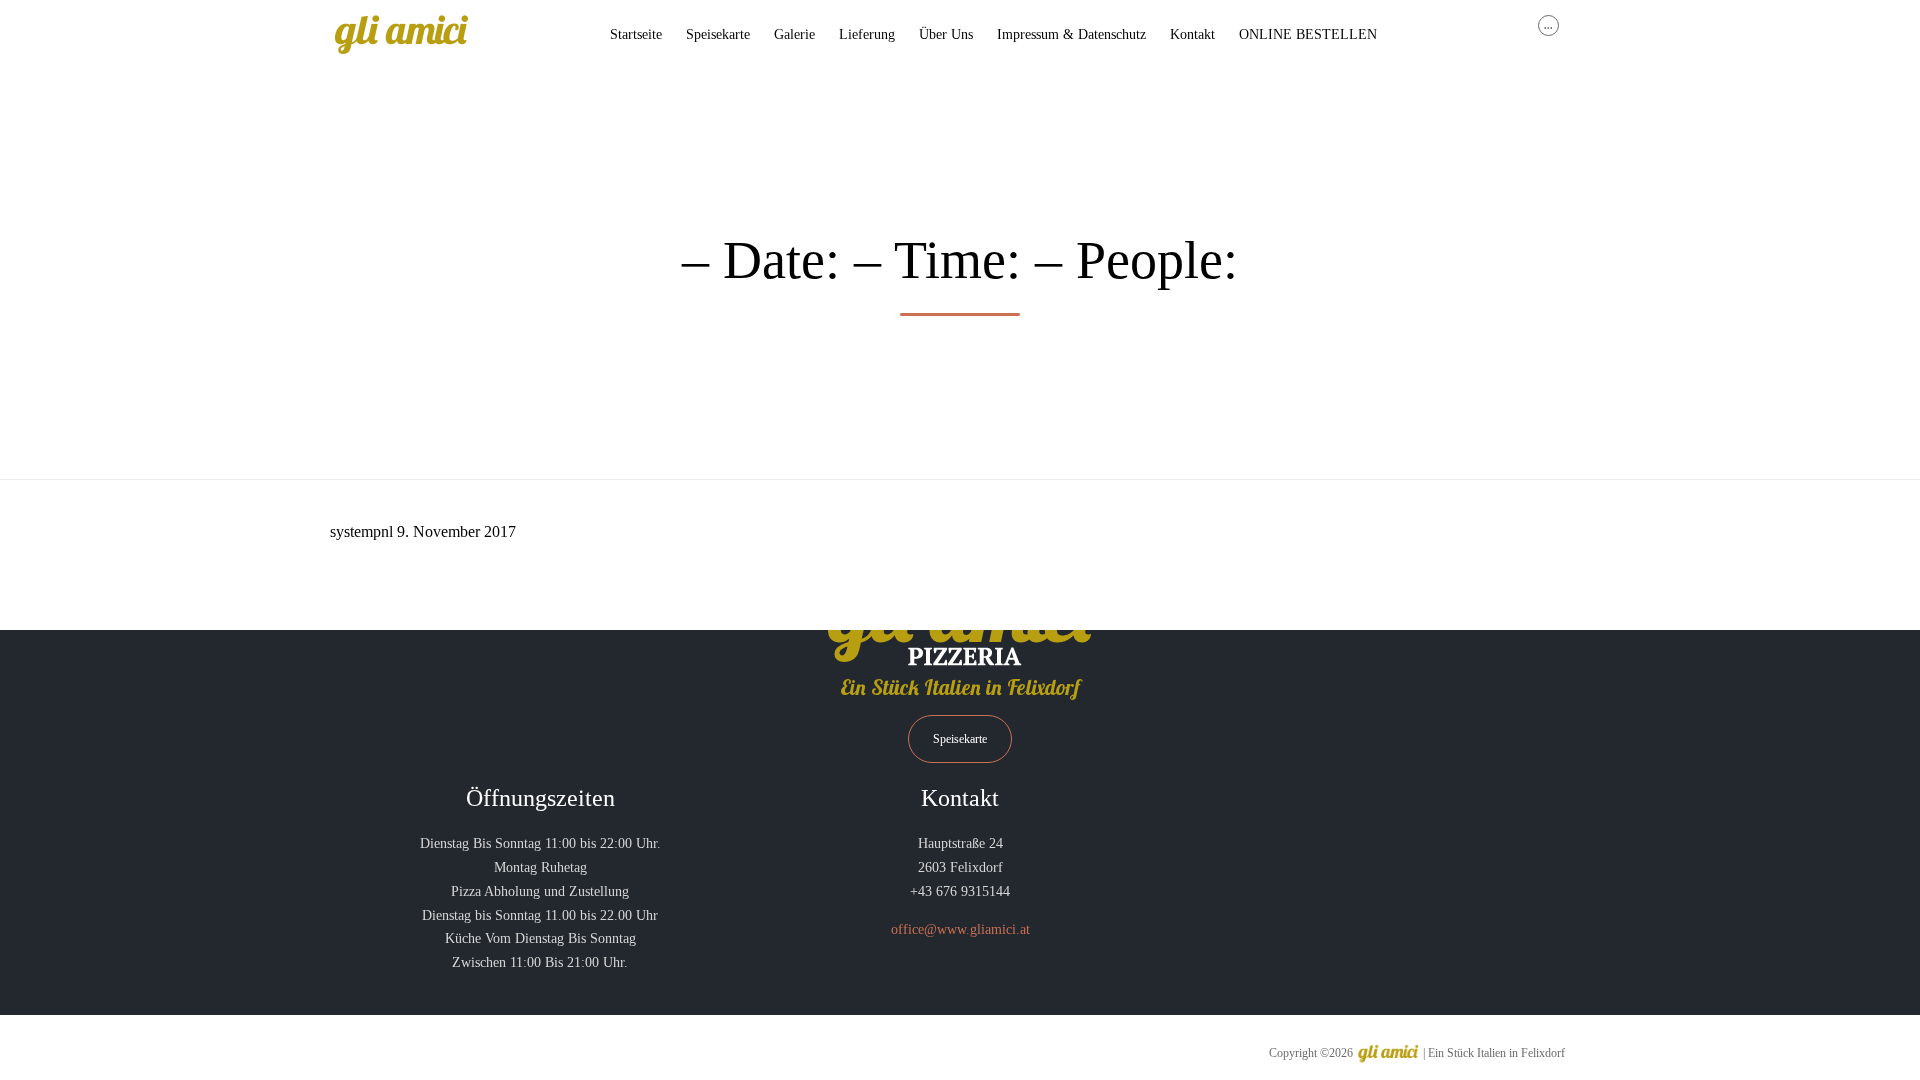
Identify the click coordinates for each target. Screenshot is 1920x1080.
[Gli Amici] (401, 35)
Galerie (794, 34)
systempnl (361, 531)
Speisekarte (718, 34)
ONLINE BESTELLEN (1308, 34)
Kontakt (1192, 34)
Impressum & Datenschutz (1071, 34)
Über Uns (946, 34)
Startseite (636, 34)
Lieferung (867, 34)
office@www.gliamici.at (960, 929)
